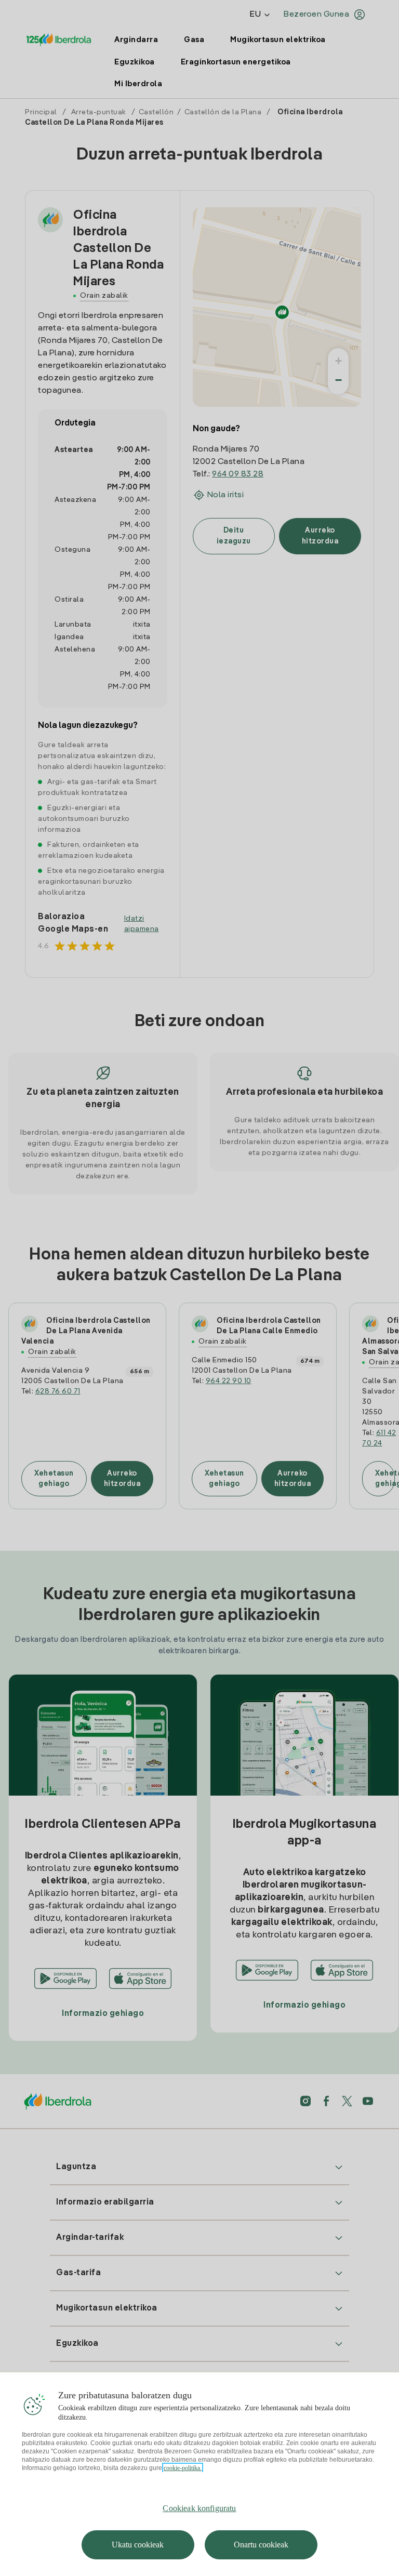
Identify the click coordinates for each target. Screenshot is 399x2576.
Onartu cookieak (261, 2545)
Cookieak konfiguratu (199, 2508)
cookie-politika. (183, 2468)
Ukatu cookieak (138, 2545)
